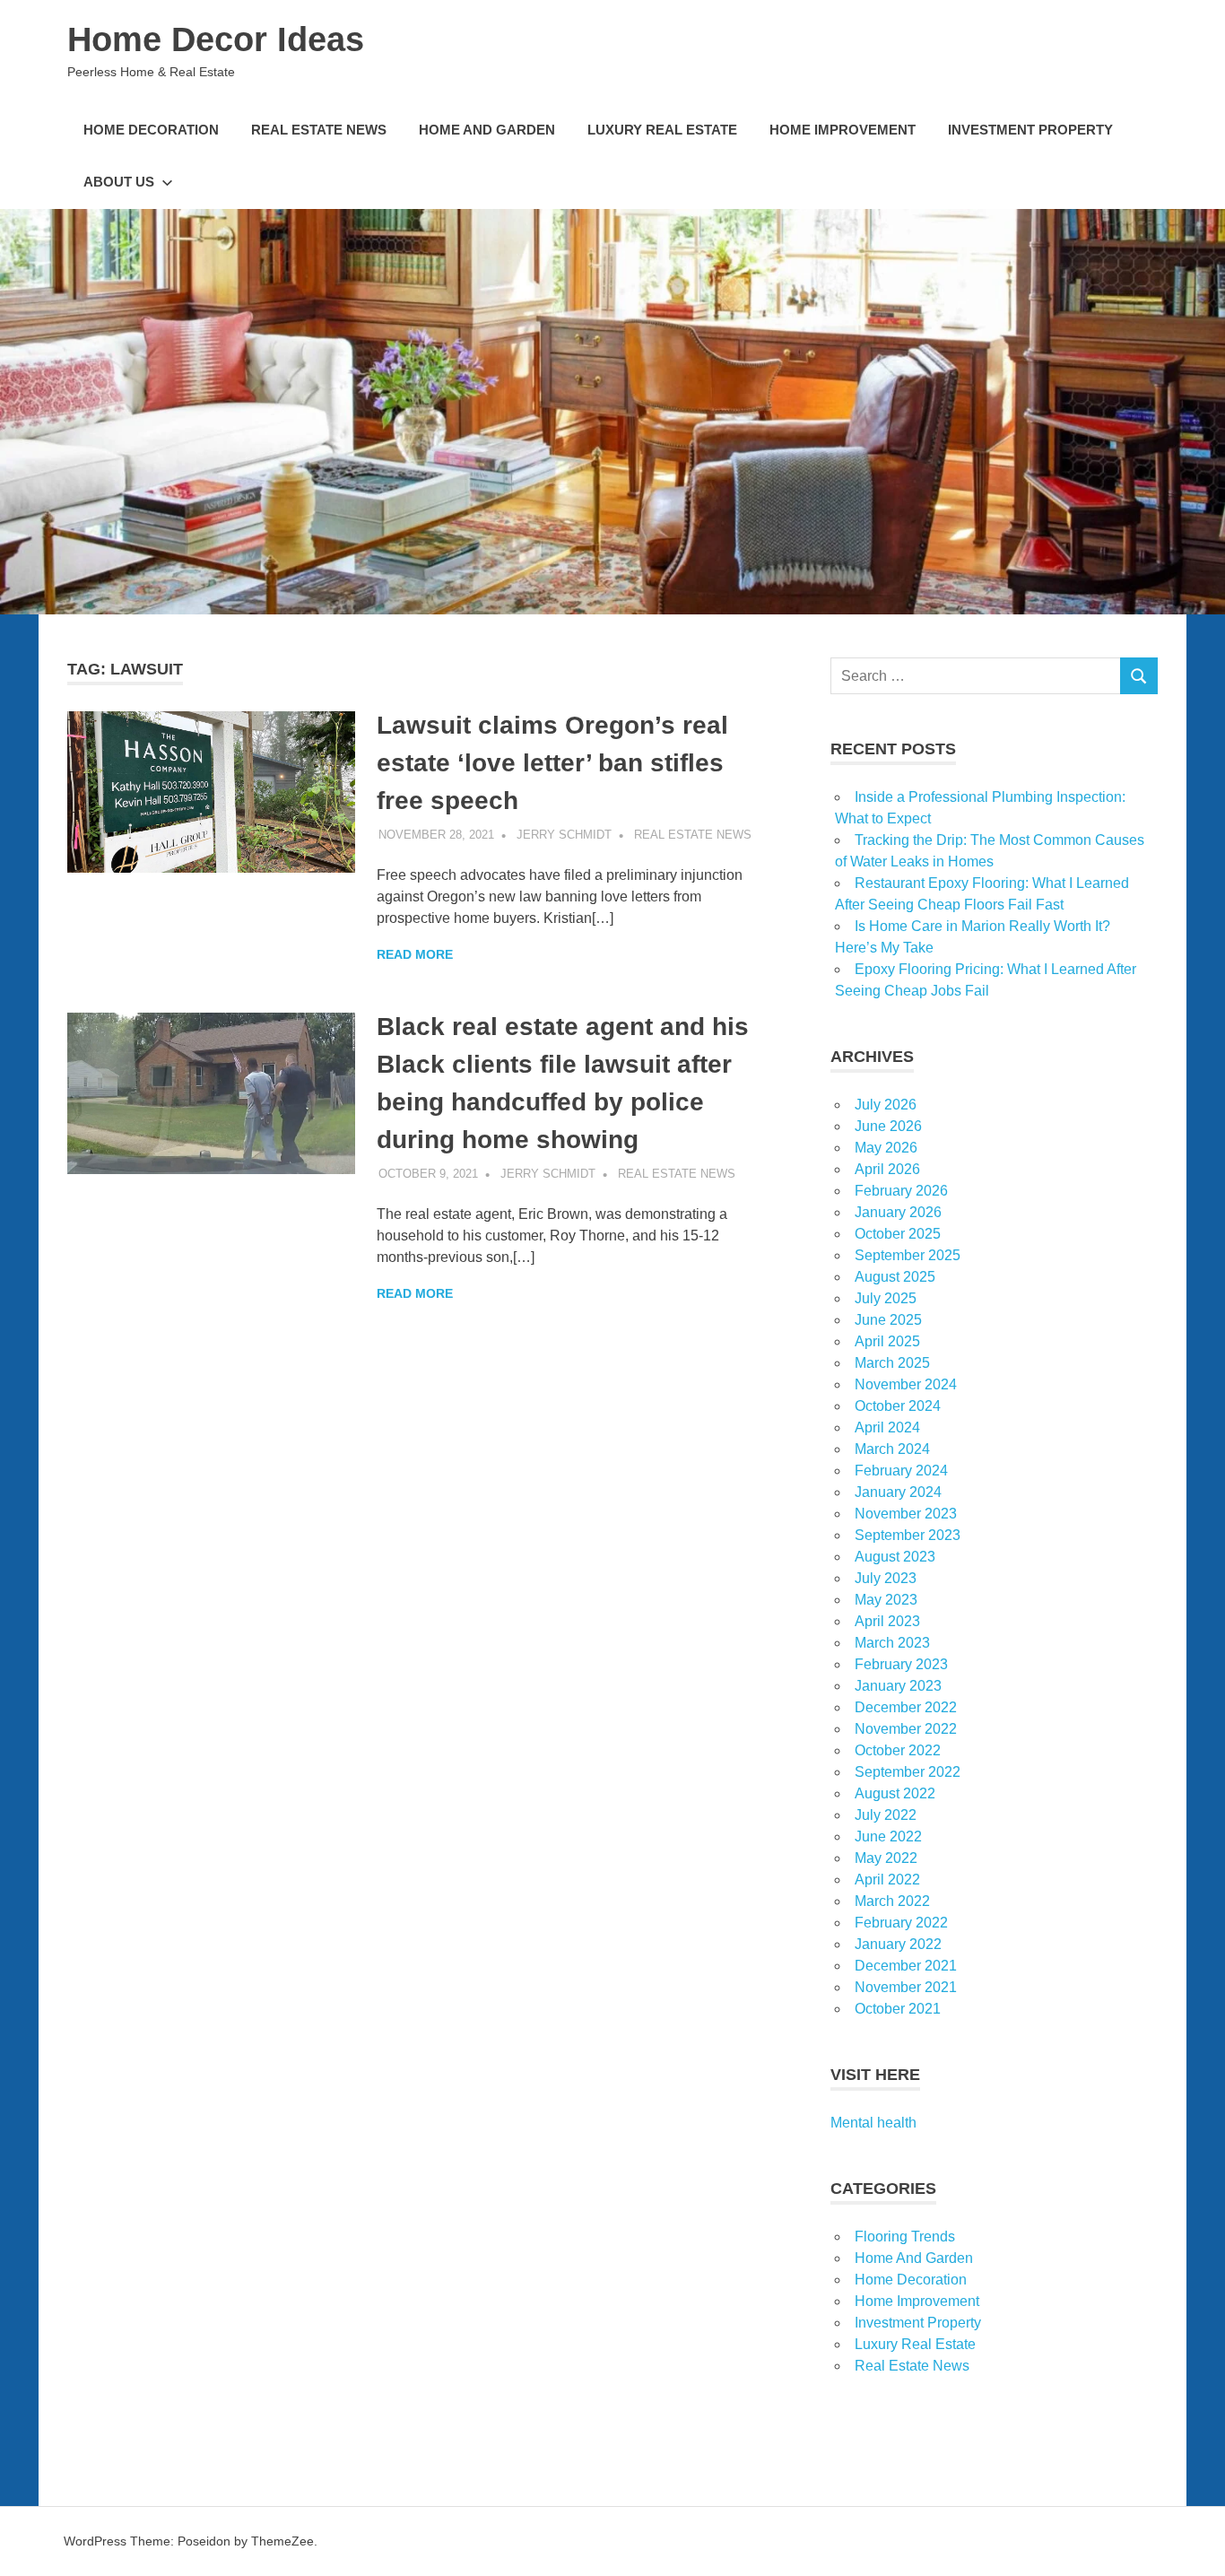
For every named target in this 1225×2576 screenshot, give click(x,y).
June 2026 (888, 1126)
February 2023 (901, 1664)
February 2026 (901, 1191)
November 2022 (906, 1729)
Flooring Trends (905, 2237)
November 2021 (906, 1987)
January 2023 (898, 1686)
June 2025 (888, 1320)
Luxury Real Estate (662, 130)
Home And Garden (487, 130)
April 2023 (887, 1621)
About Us (119, 182)
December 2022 (906, 1707)
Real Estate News (319, 130)
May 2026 (886, 1148)
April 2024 (887, 1427)
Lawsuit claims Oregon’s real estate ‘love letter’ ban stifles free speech (552, 763)
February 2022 (901, 1923)
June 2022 (888, 1836)
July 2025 (886, 1298)
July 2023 (886, 1578)
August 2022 (895, 1793)
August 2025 (895, 1277)
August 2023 (895, 1557)
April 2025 (887, 1341)
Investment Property (1030, 130)
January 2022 (898, 1944)
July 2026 (886, 1105)
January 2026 (898, 1212)
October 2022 (898, 1750)
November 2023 (906, 1514)
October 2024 (898, 1406)
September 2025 (908, 1255)
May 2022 (886, 1858)
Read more (415, 954)
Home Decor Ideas (216, 39)
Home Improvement (843, 130)
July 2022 (886, 1815)
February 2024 (901, 1471)
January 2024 (898, 1492)
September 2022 (908, 1772)
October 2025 (898, 1234)
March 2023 (892, 1643)
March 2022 (892, 1901)
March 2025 (892, 1363)
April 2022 (887, 1880)
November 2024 (906, 1384)
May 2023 (886, 1600)
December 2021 (906, 1966)
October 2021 (898, 2009)
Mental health (873, 2123)
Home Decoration (151, 130)
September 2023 (908, 1535)
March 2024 (892, 1449)
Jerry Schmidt (564, 835)
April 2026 (887, 1169)
